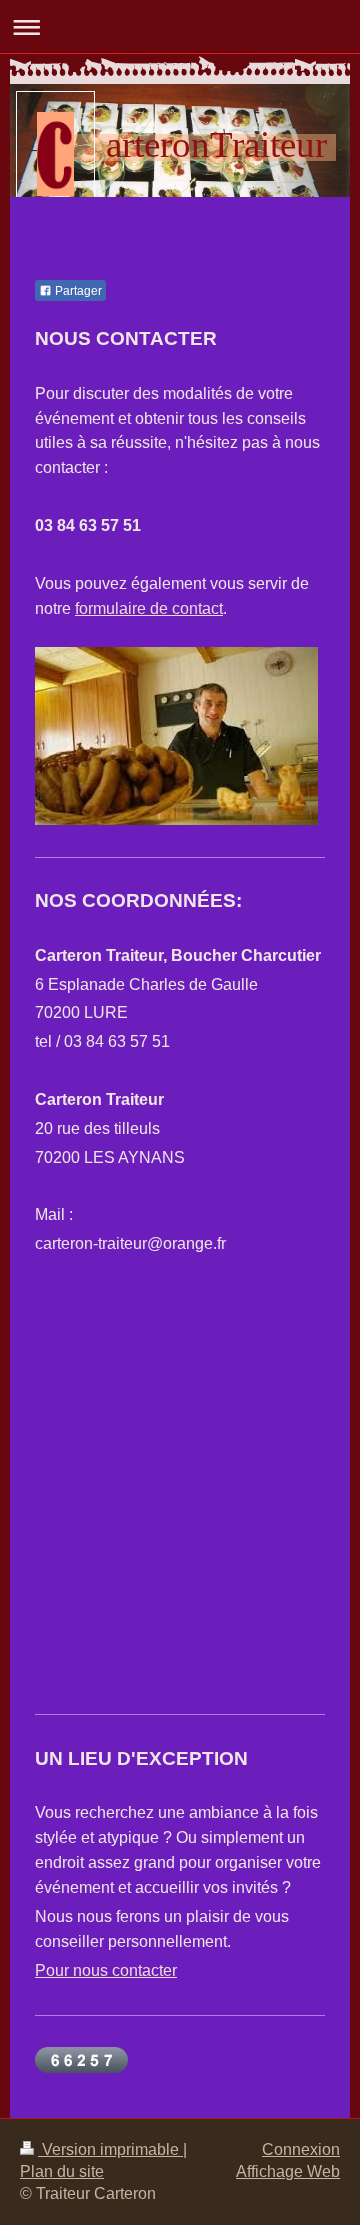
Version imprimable (110, 2149)
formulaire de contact (149, 608)
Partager (77, 291)
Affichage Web (288, 2171)
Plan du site (62, 2171)
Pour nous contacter (106, 1970)
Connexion (301, 2149)
